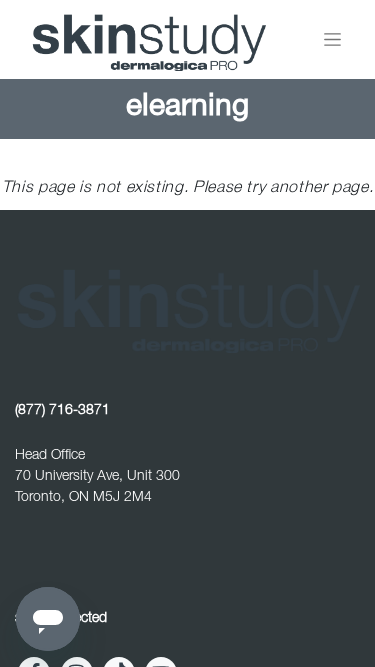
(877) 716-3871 (62, 411)
